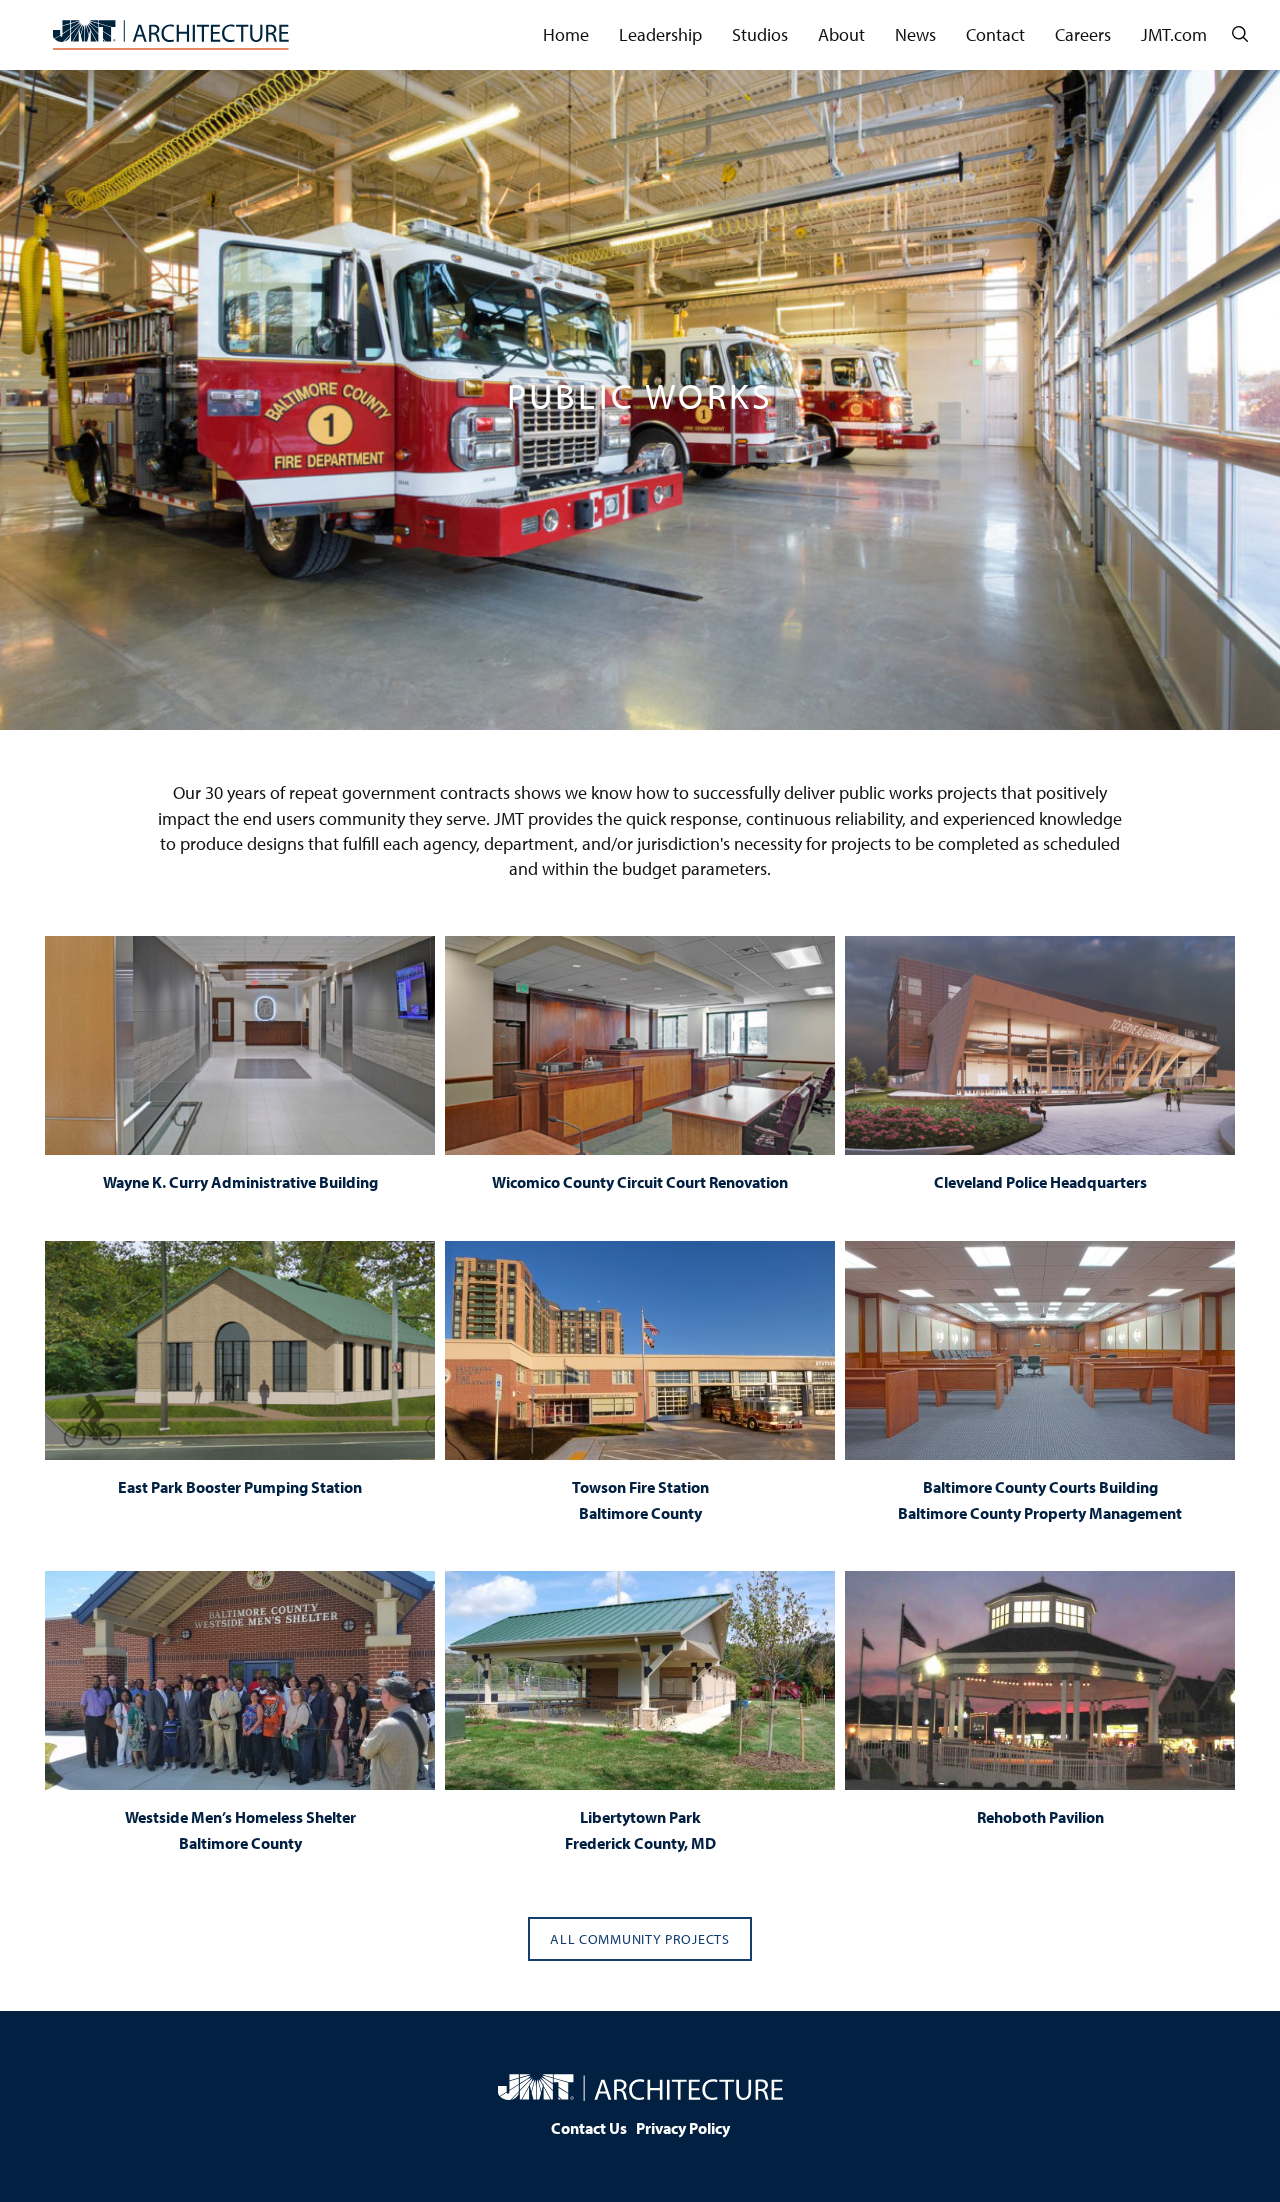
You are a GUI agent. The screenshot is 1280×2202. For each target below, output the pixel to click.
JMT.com (1174, 34)
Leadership (660, 34)
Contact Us (589, 2128)
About (841, 34)
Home (566, 34)
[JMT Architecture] (171, 35)
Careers (1083, 34)
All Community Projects (639, 1939)
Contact (995, 34)
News (915, 34)
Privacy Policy (683, 2128)
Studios (760, 34)
